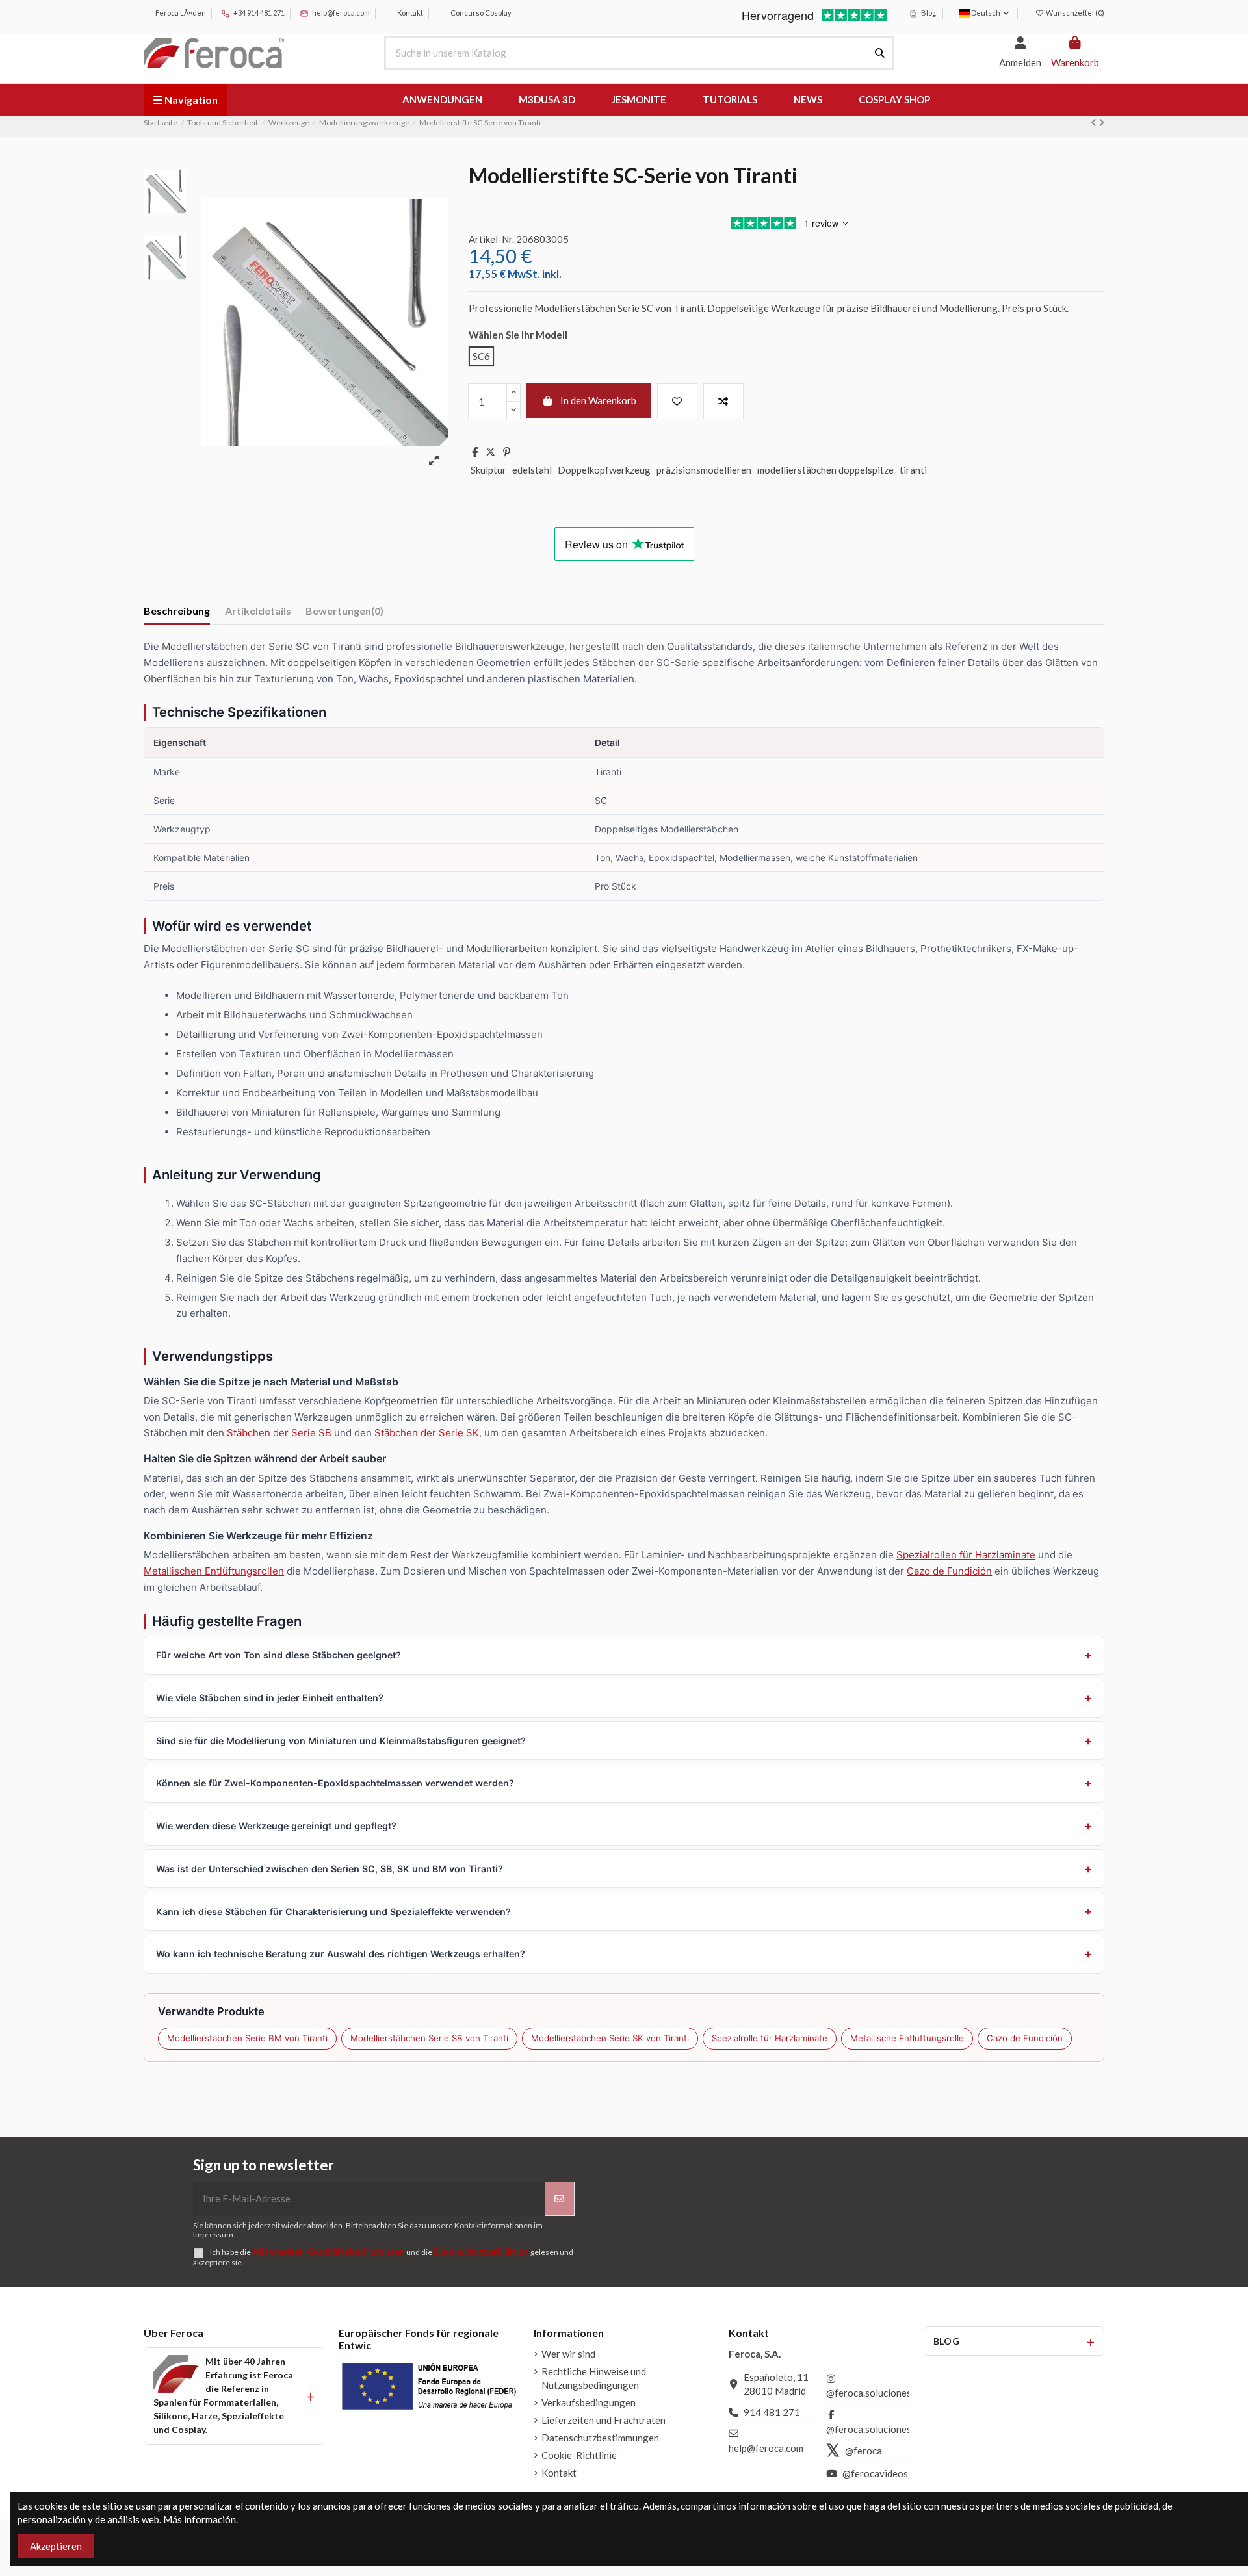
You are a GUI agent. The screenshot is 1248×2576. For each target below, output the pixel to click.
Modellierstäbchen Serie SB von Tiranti (429, 2038)
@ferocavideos (875, 2473)
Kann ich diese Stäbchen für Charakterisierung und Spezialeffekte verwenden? (333, 1912)
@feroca (864, 2451)
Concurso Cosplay (480, 13)
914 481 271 (772, 2412)
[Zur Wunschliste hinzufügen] (677, 401)
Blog (928, 13)
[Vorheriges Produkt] (1095, 122)
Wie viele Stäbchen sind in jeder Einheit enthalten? (270, 1698)
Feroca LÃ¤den (180, 13)
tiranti (913, 470)
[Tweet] (490, 452)
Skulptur (488, 470)
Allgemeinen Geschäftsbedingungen (329, 2252)
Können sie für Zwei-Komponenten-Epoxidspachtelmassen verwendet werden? (335, 1783)
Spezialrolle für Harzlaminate (770, 2038)
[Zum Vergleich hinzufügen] (723, 401)
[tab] (344, 613)
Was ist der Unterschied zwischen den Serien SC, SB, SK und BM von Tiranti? (330, 1869)
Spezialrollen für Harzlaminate (966, 1555)
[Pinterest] (507, 452)
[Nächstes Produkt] (1101, 122)
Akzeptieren (56, 2546)
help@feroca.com (341, 13)
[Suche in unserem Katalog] (880, 53)
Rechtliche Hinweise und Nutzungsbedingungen (594, 2378)
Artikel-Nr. (491, 239)
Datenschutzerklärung (481, 2252)
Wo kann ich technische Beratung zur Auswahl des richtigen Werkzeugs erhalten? (341, 1954)
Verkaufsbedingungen (589, 2402)
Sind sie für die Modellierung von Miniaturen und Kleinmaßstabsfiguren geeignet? (341, 1741)
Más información (200, 2519)
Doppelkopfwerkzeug (604, 470)
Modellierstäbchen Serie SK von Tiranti (610, 2038)
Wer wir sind (568, 2354)
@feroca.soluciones (869, 2393)
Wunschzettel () (1074, 13)
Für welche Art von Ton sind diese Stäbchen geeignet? (279, 1655)
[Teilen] (475, 452)
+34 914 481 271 (258, 13)
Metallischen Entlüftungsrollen (214, 1571)
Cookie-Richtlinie (579, 2455)
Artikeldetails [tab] (258, 611)
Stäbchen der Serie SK (427, 1433)
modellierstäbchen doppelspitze (825, 470)
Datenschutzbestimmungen (600, 2438)
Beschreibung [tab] (177, 611)
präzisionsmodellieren (704, 470)
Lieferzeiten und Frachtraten (604, 2420)
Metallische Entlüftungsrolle (907, 2038)
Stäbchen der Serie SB (279, 1433)
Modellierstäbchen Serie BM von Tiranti (247, 2038)
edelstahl (532, 470)
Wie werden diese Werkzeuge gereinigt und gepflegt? (276, 1826)
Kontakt (409, 13)
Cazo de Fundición (949, 1571)
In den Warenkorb (598, 400)
